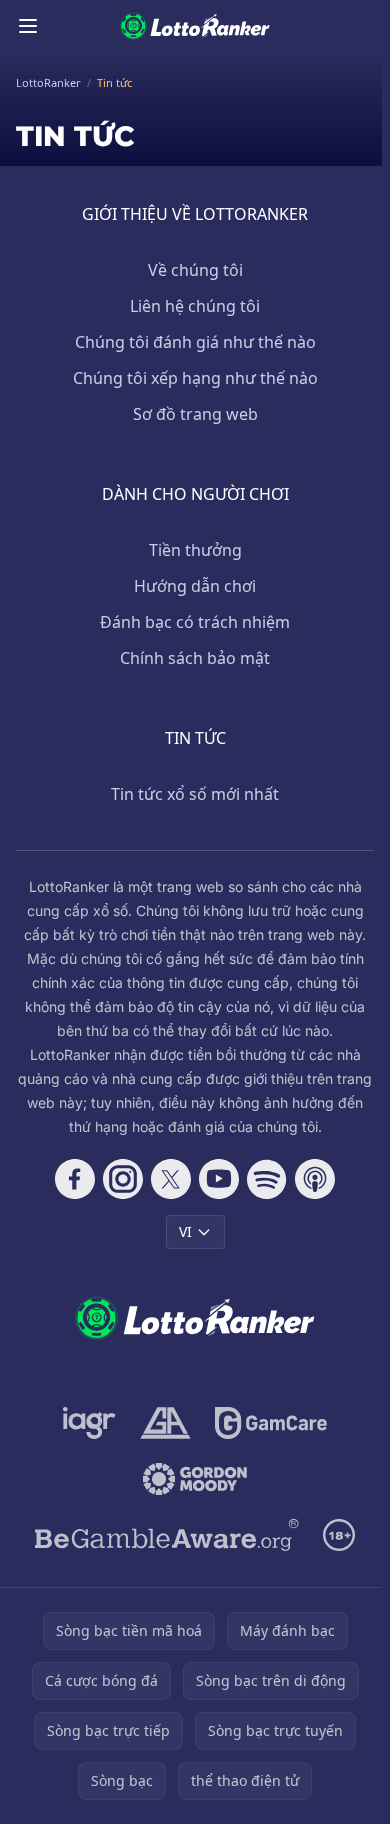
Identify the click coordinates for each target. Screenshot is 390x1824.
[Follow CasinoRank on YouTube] (219, 1179)
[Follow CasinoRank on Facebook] (75, 1179)
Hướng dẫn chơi (195, 586)
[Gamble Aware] (167, 1535)
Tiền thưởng (195, 550)
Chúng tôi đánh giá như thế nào (195, 342)
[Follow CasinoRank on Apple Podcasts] (315, 1179)
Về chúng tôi (195, 270)
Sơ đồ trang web (195, 414)
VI (185, 1231)
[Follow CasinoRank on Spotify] (267, 1179)
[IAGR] (89, 1423)
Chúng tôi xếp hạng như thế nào (195, 378)
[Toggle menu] (28, 26)
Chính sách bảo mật (195, 658)
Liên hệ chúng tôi (195, 306)
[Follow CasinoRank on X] (171, 1179)
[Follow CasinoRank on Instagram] (123, 1179)
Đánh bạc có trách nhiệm (195, 622)
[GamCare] (270, 1423)
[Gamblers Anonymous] (165, 1423)
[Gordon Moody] (195, 1479)
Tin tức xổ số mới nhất (195, 794)
